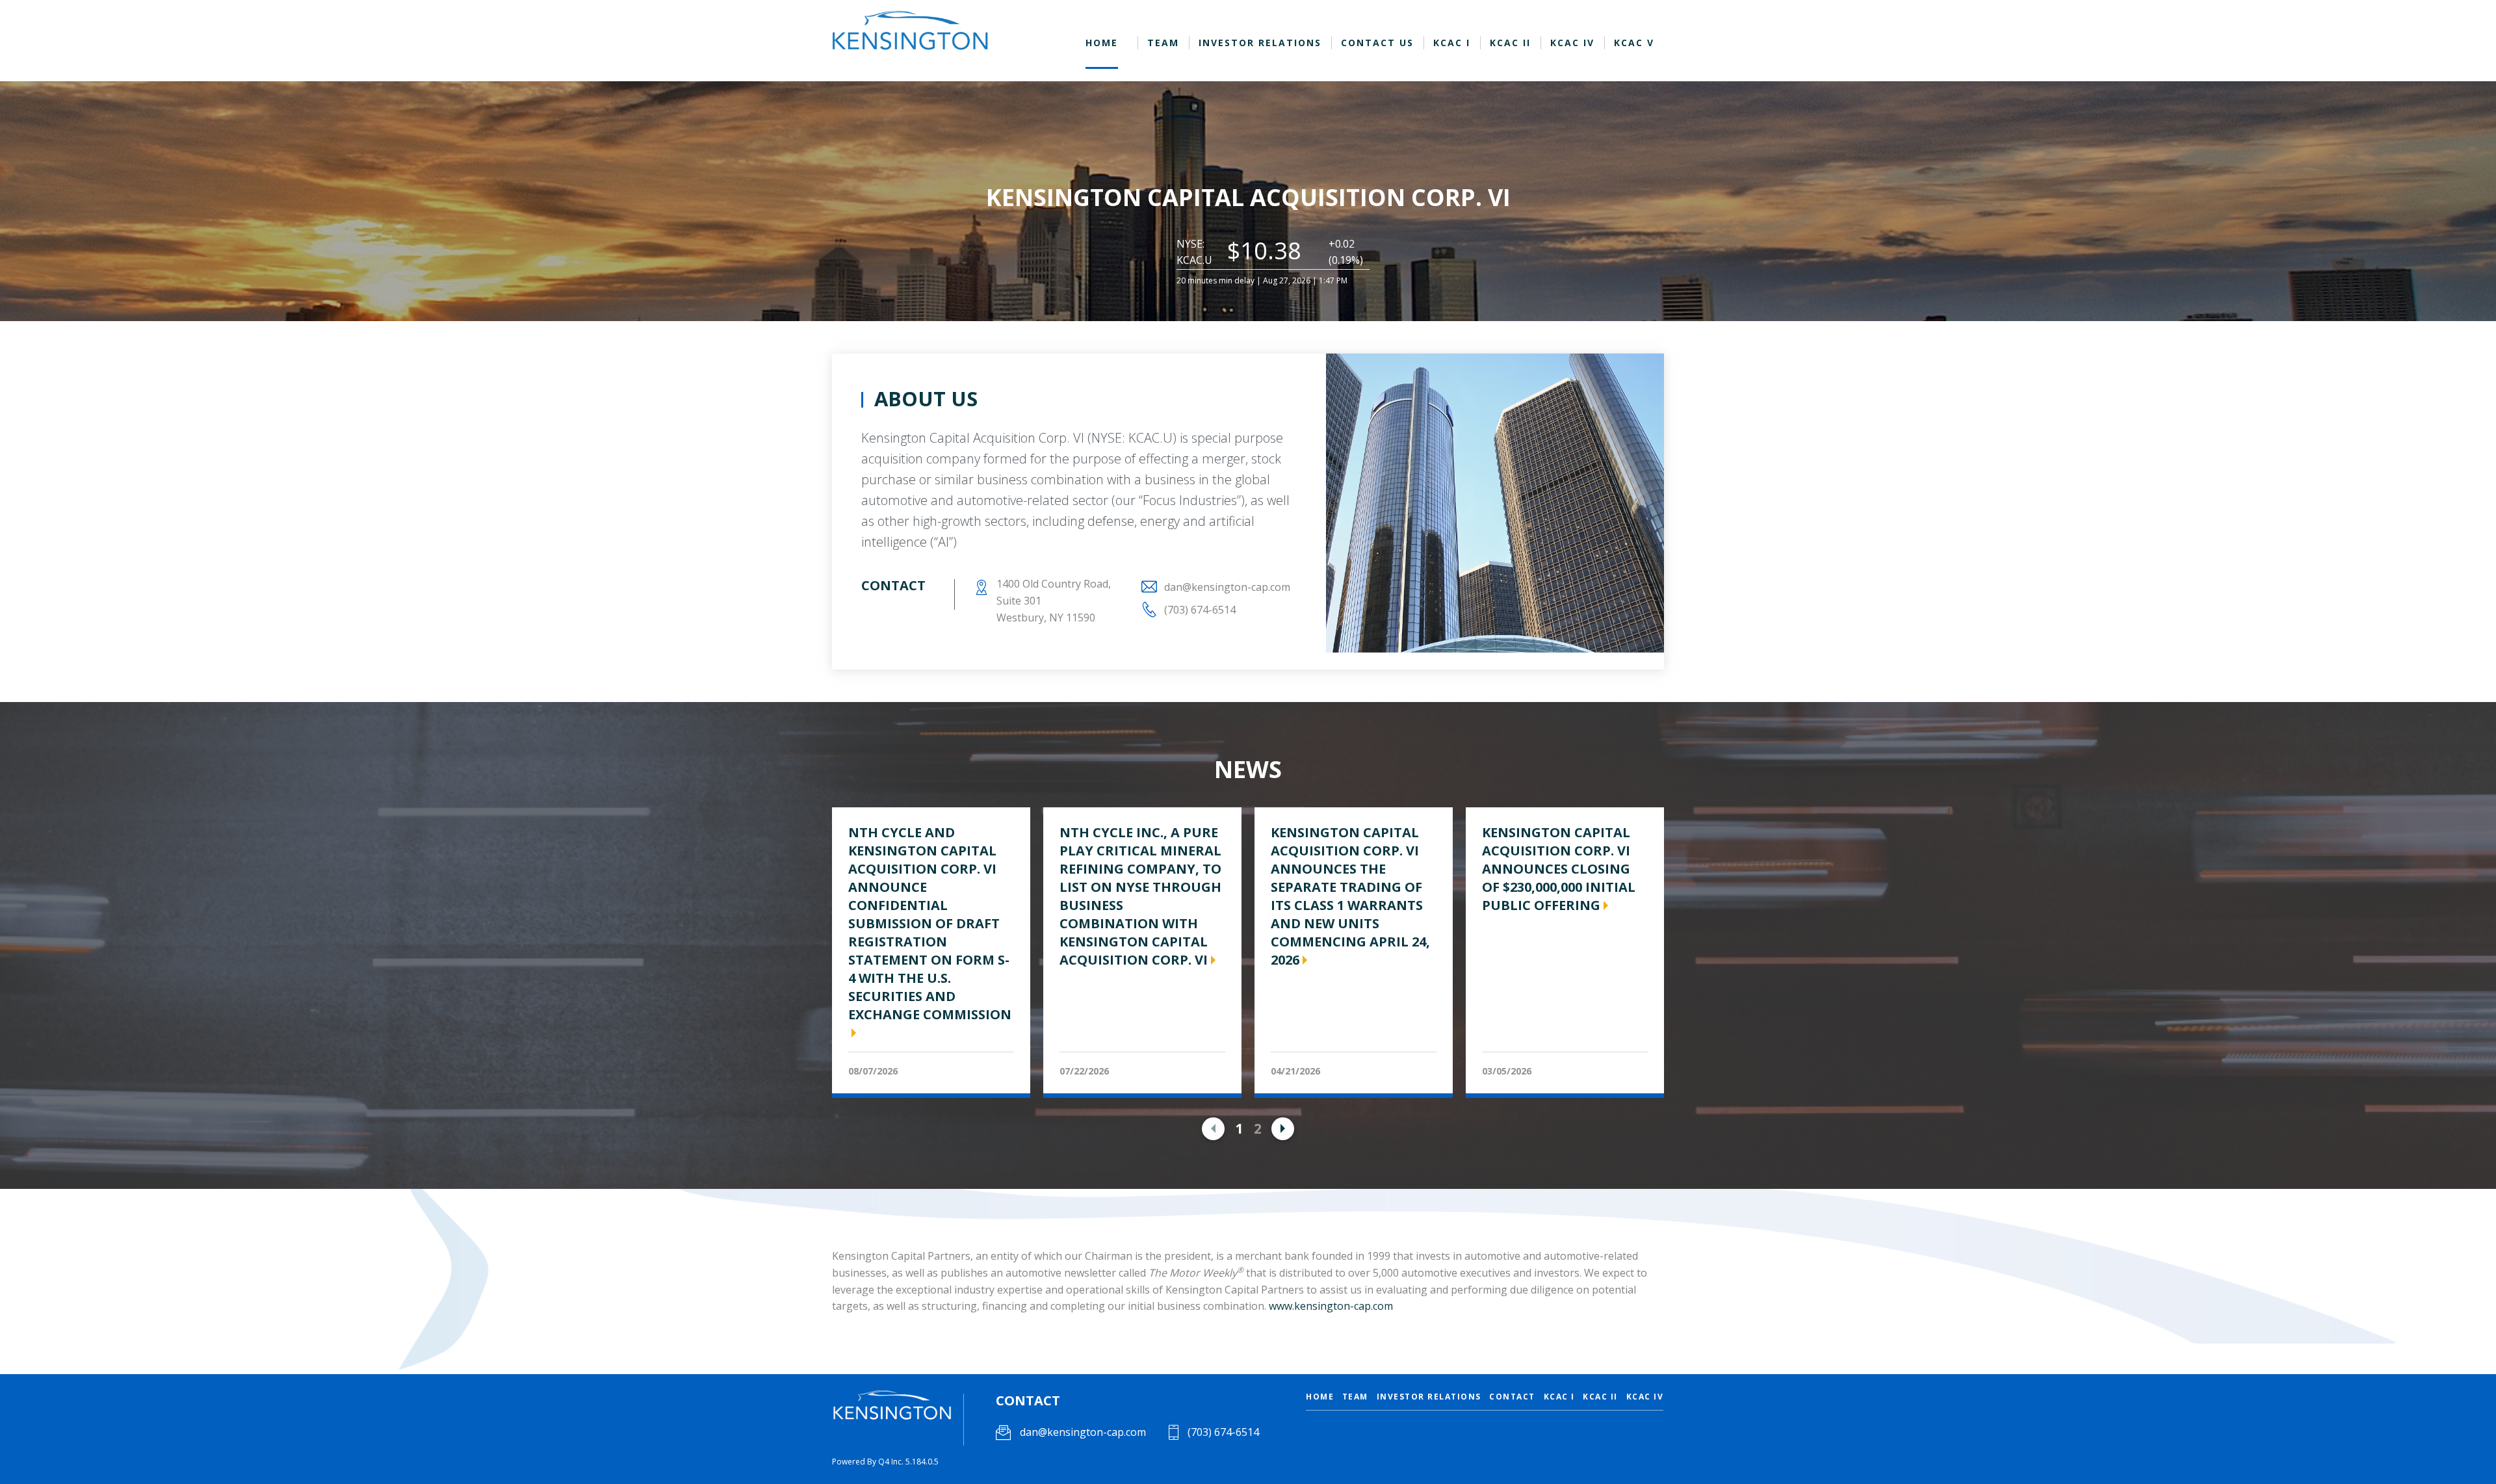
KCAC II (1510, 43)
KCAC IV (1572, 43)
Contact (1512, 1397)
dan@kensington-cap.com (1227, 587)
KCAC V (1634, 43)
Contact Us (1377, 43)
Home (1102, 43)
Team (1163, 43)
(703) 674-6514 (1222, 1432)
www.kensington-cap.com (1331, 1306)
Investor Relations (1260, 43)
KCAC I (1452, 43)
